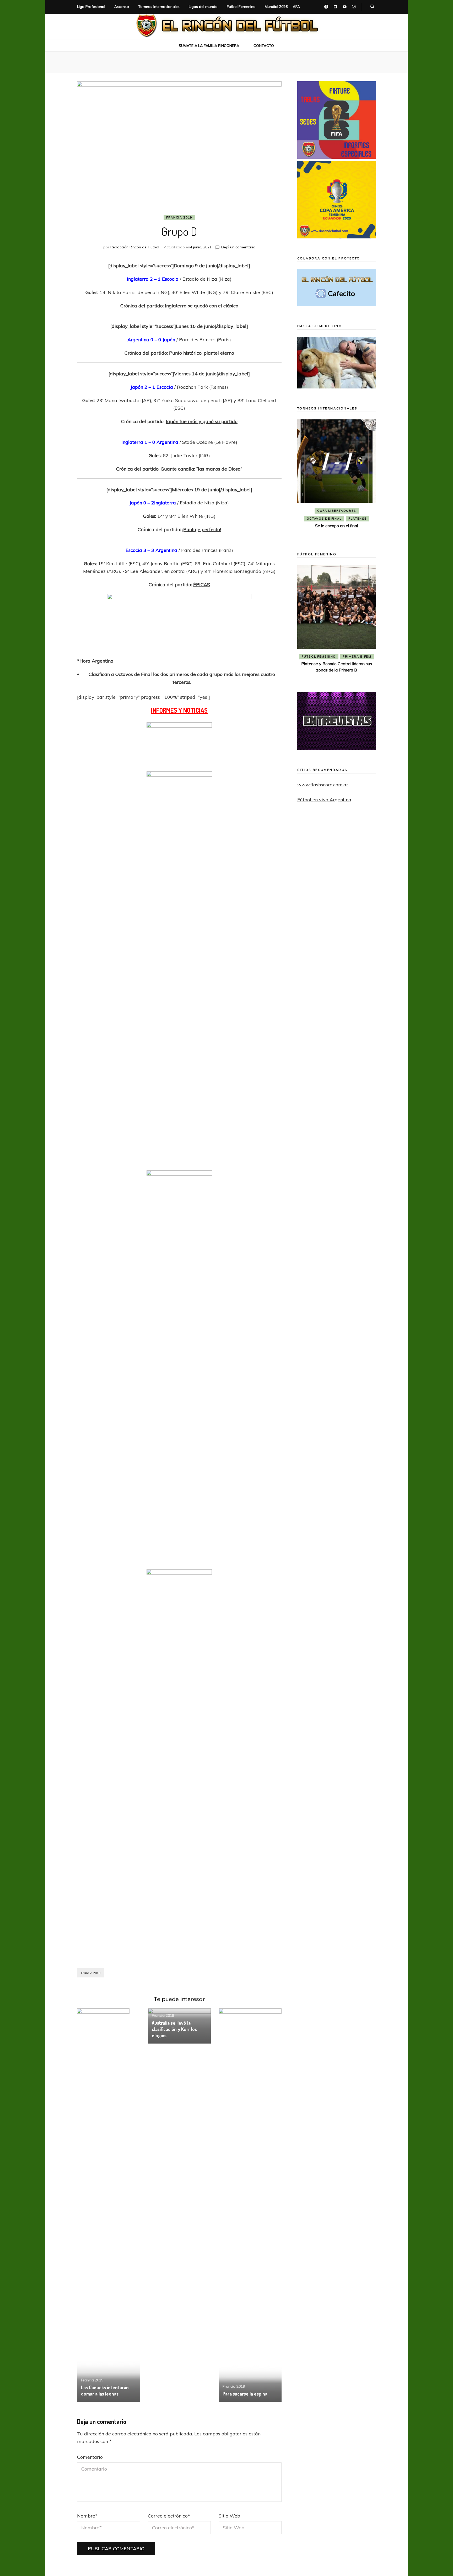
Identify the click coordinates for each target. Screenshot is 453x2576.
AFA (296, 7)
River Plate (336, 519)
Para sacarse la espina (245, 2394)
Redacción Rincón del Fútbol (135, 247)
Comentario (90, 2457)
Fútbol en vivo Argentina (324, 800)
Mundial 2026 (276, 7)
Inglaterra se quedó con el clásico (202, 306)
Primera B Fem (357, 657)
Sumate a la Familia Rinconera (209, 46)
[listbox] (337, 478)
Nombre (87, 2516)
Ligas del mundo (203, 7)
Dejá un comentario (238, 247)
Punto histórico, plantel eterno (202, 353)
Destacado (360, 511)
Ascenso (122, 7)
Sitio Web (229, 2516)
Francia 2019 (179, 217)
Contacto (264, 46)
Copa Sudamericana (322, 511)
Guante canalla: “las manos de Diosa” (201, 469)
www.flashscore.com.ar (323, 785)
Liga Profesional (91, 7)
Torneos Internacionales (159, 7)
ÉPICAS (202, 585)
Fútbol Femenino (241, 7)
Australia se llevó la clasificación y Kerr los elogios (174, 2029)
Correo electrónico (169, 2516)
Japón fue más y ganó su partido (202, 421)
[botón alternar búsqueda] (372, 7)
